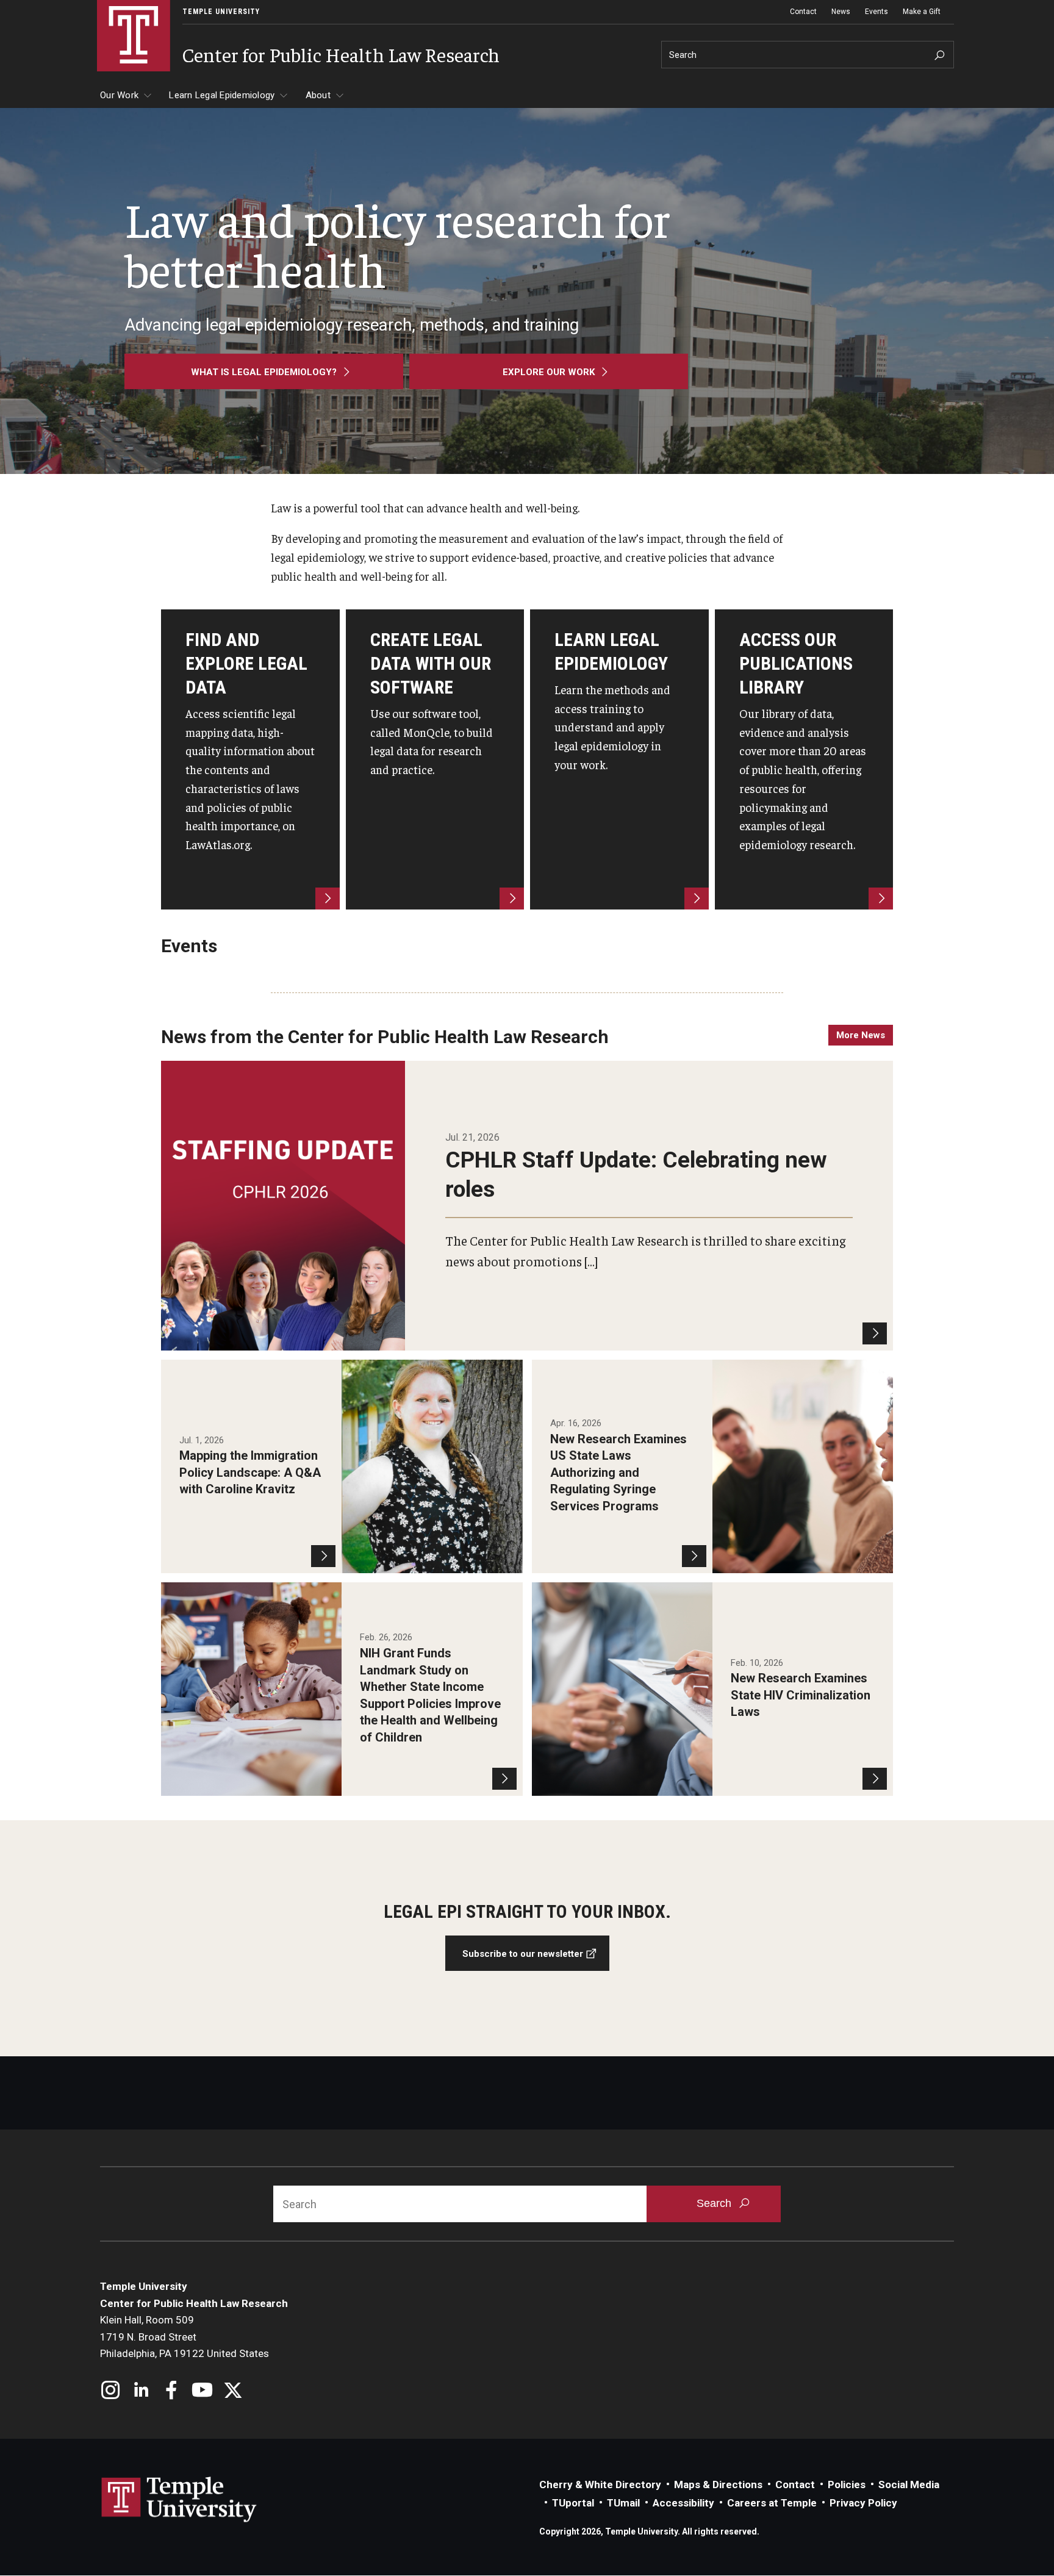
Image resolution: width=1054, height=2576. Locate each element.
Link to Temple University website (179, 2500)
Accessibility (683, 2503)
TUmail (623, 2503)
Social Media (909, 2485)
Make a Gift (922, 12)
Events (877, 12)
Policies (847, 2485)
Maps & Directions (718, 2485)
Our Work (119, 95)
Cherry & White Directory (600, 2485)
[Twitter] (233, 2391)
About (318, 95)
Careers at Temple (772, 2503)
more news (861, 1035)
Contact (803, 12)
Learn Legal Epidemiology (222, 95)
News (841, 12)
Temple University (221, 12)
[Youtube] (202, 2391)
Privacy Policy (863, 2503)
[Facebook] (172, 2391)
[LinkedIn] (141, 2391)
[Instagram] (111, 2391)
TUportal (573, 2503)
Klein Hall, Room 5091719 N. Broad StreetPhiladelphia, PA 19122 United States (185, 2337)
